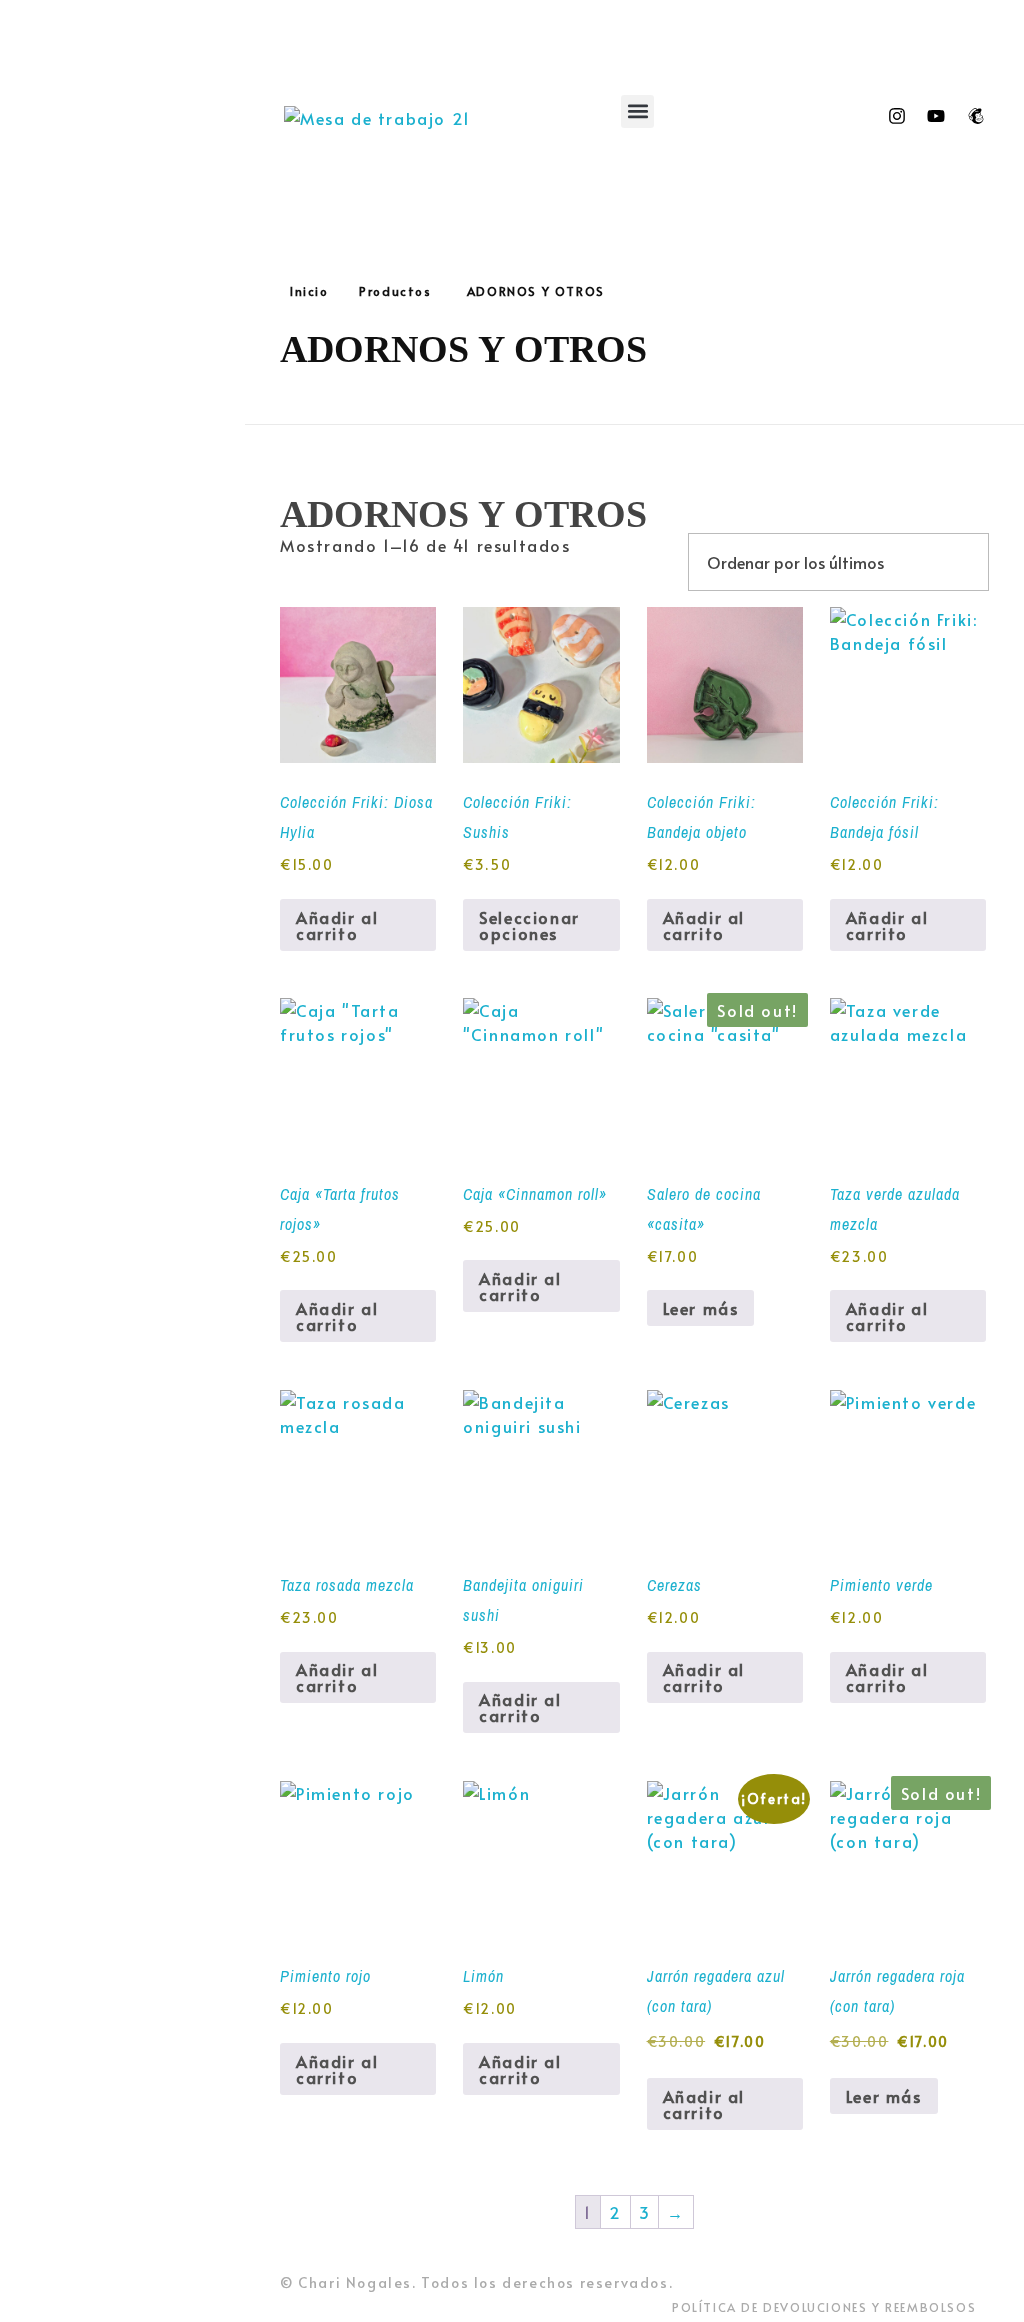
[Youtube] (936, 116)
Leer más (701, 1308)
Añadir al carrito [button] (337, 925)
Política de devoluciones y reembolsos (824, 2307)
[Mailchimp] (976, 116)
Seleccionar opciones (529, 925)
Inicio (309, 291)
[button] (637, 111)
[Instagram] (897, 116)
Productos (395, 291)
